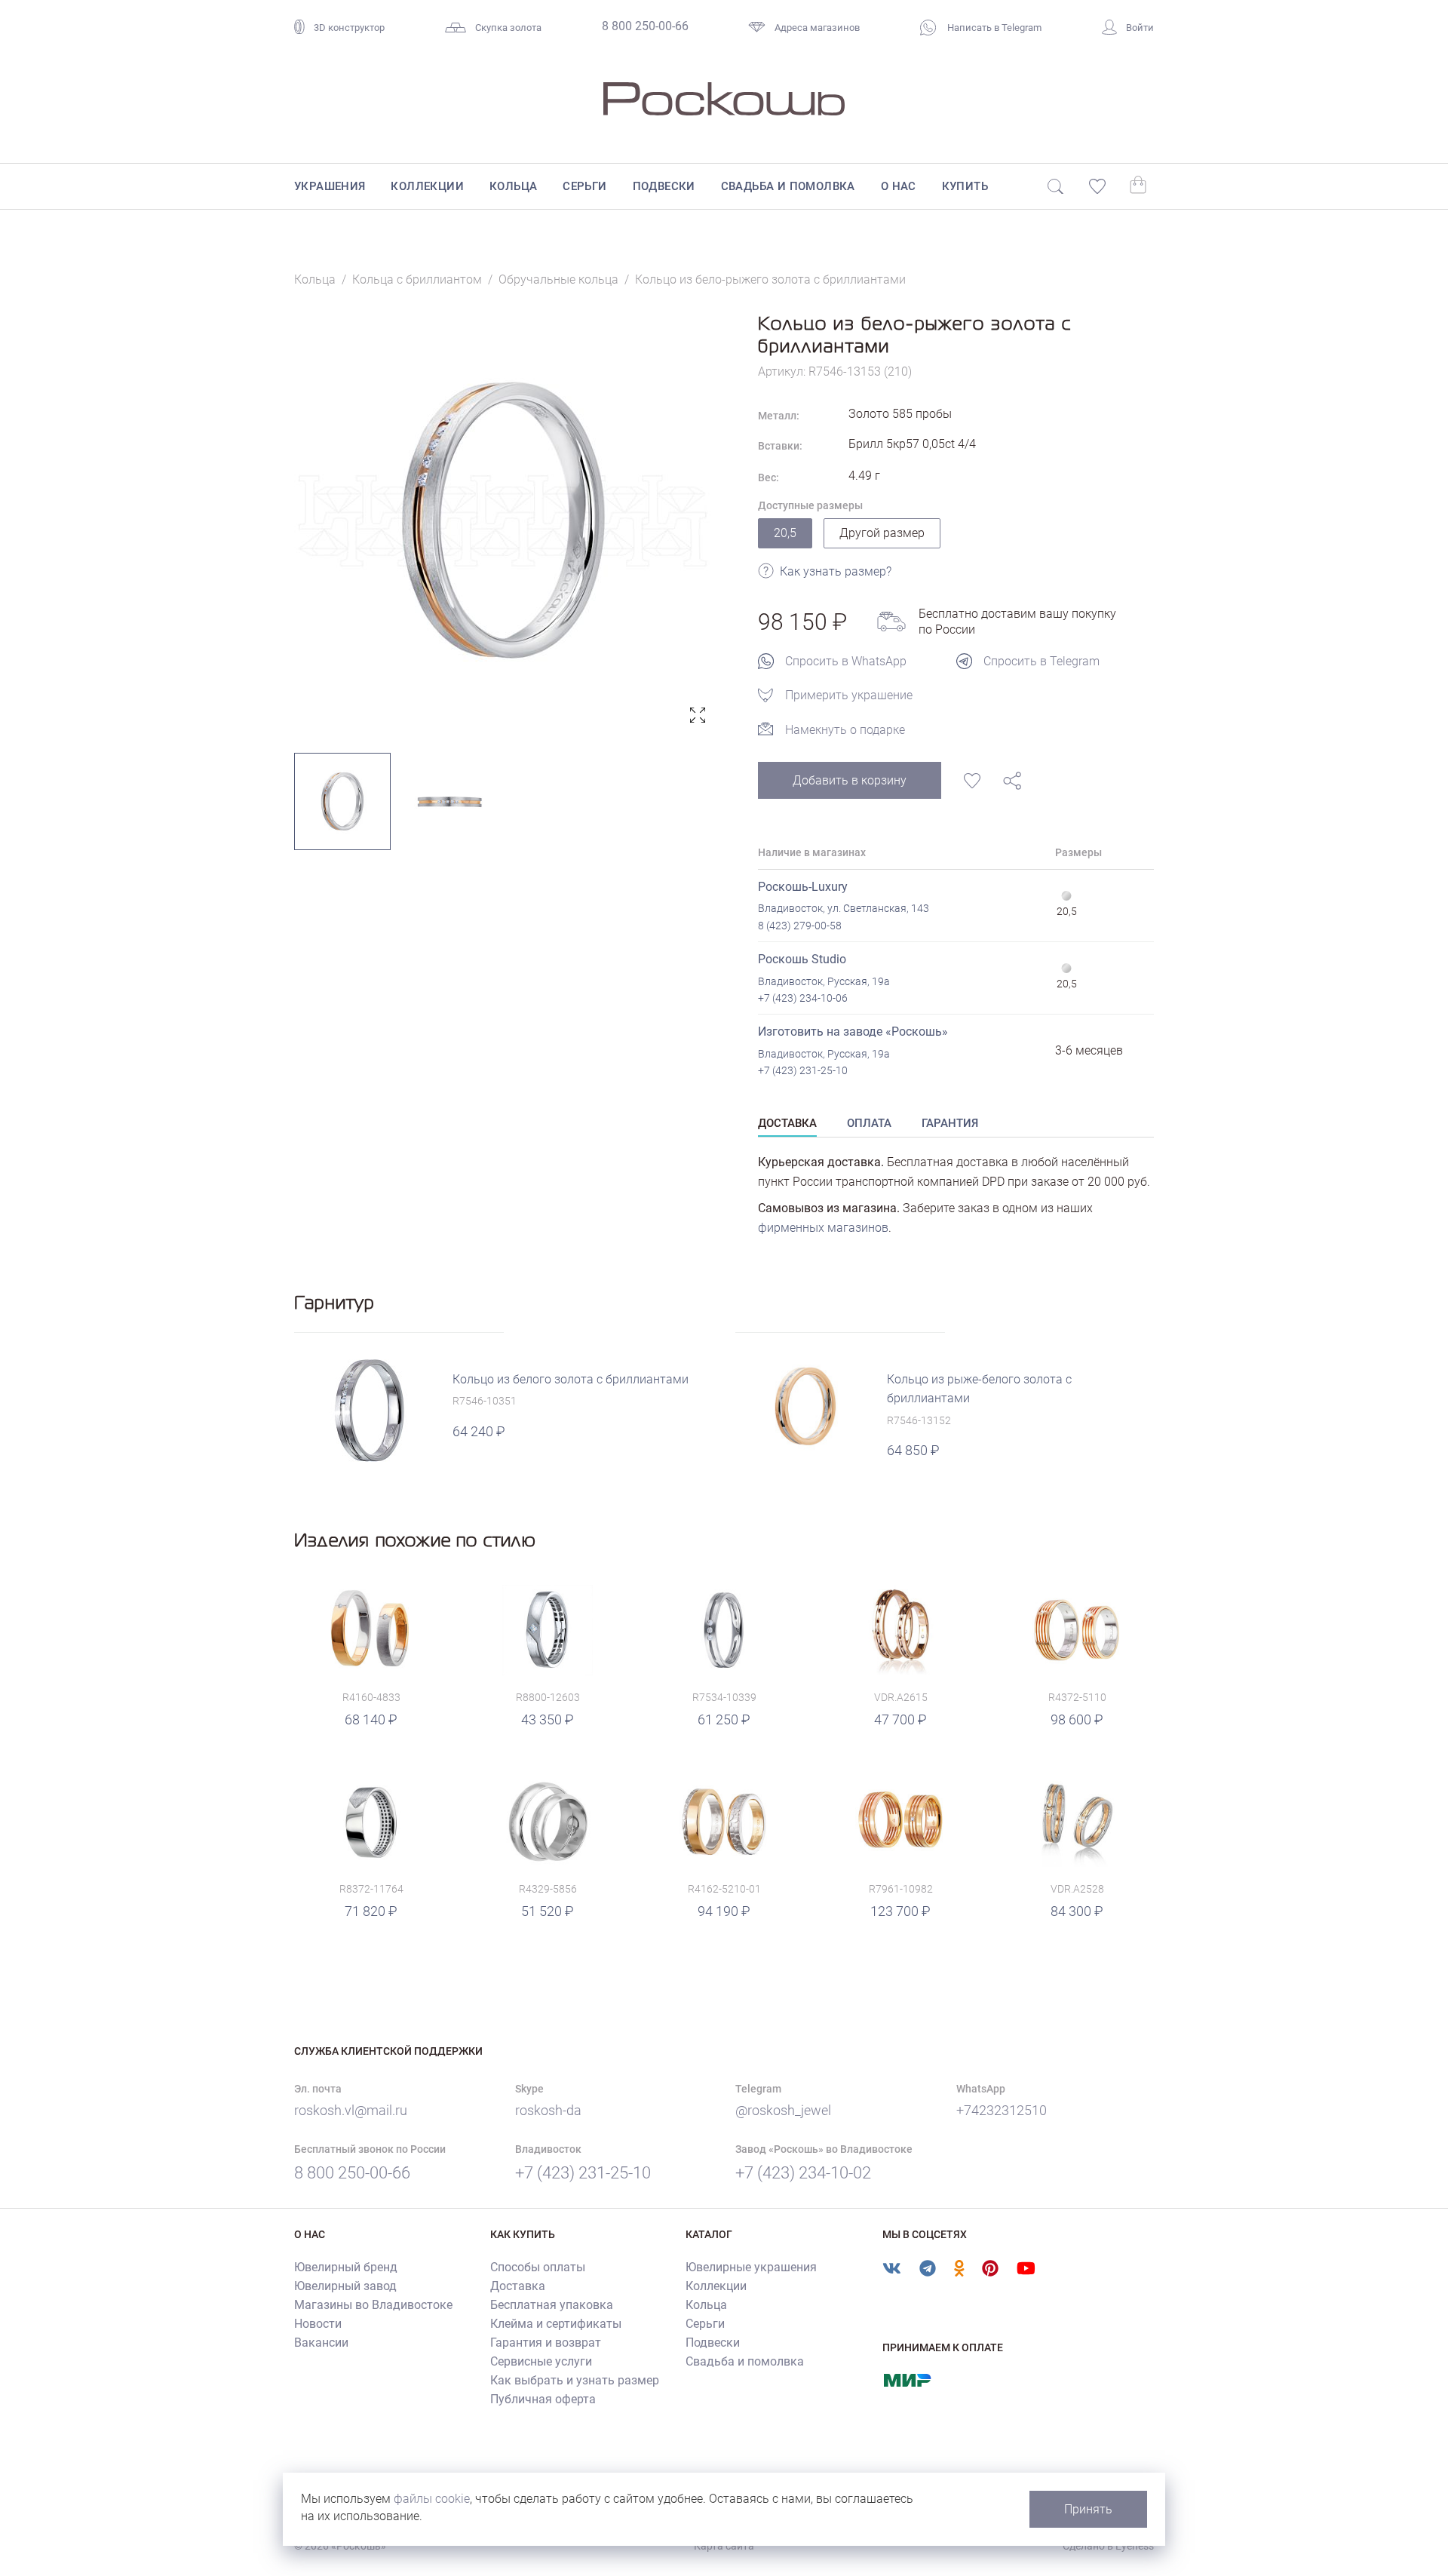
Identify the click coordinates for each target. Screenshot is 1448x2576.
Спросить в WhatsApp (846, 661)
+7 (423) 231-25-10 (803, 1070)
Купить (965, 186)
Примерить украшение (849, 695)
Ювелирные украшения (751, 2267)
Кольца (513, 186)
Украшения (330, 186)
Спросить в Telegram (1042, 661)
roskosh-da (548, 2110)
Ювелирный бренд (346, 2267)
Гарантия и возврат (546, 2343)
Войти (1140, 28)
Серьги (584, 186)
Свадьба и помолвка (788, 186)
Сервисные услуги (541, 2361)
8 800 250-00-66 (645, 26)
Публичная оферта (543, 2399)
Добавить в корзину (850, 780)
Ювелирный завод (345, 2286)
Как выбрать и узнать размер (575, 2380)
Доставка (518, 2286)
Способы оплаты (538, 2267)
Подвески (664, 186)
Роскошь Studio (802, 959)
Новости (318, 2324)
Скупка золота (508, 28)
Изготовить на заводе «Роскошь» (853, 1032)
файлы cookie (432, 2499)
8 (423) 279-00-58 (800, 926)
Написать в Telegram (993, 28)
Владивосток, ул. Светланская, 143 (844, 908)
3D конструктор (349, 28)
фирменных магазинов (823, 1228)
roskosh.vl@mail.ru (351, 2110)
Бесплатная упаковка (552, 2305)
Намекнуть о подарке (845, 730)
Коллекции (427, 186)
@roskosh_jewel (783, 2110)
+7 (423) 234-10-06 (803, 998)
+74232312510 (1002, 2110)
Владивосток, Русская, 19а (824, 981)
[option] (503, 521)
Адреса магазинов (817, 28)
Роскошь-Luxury (803, 887)
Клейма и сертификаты (556, 2324)
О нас (899, 186)
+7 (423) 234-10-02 (803, 2173)
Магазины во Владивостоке (373, 2305)
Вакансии (321, 2343)
